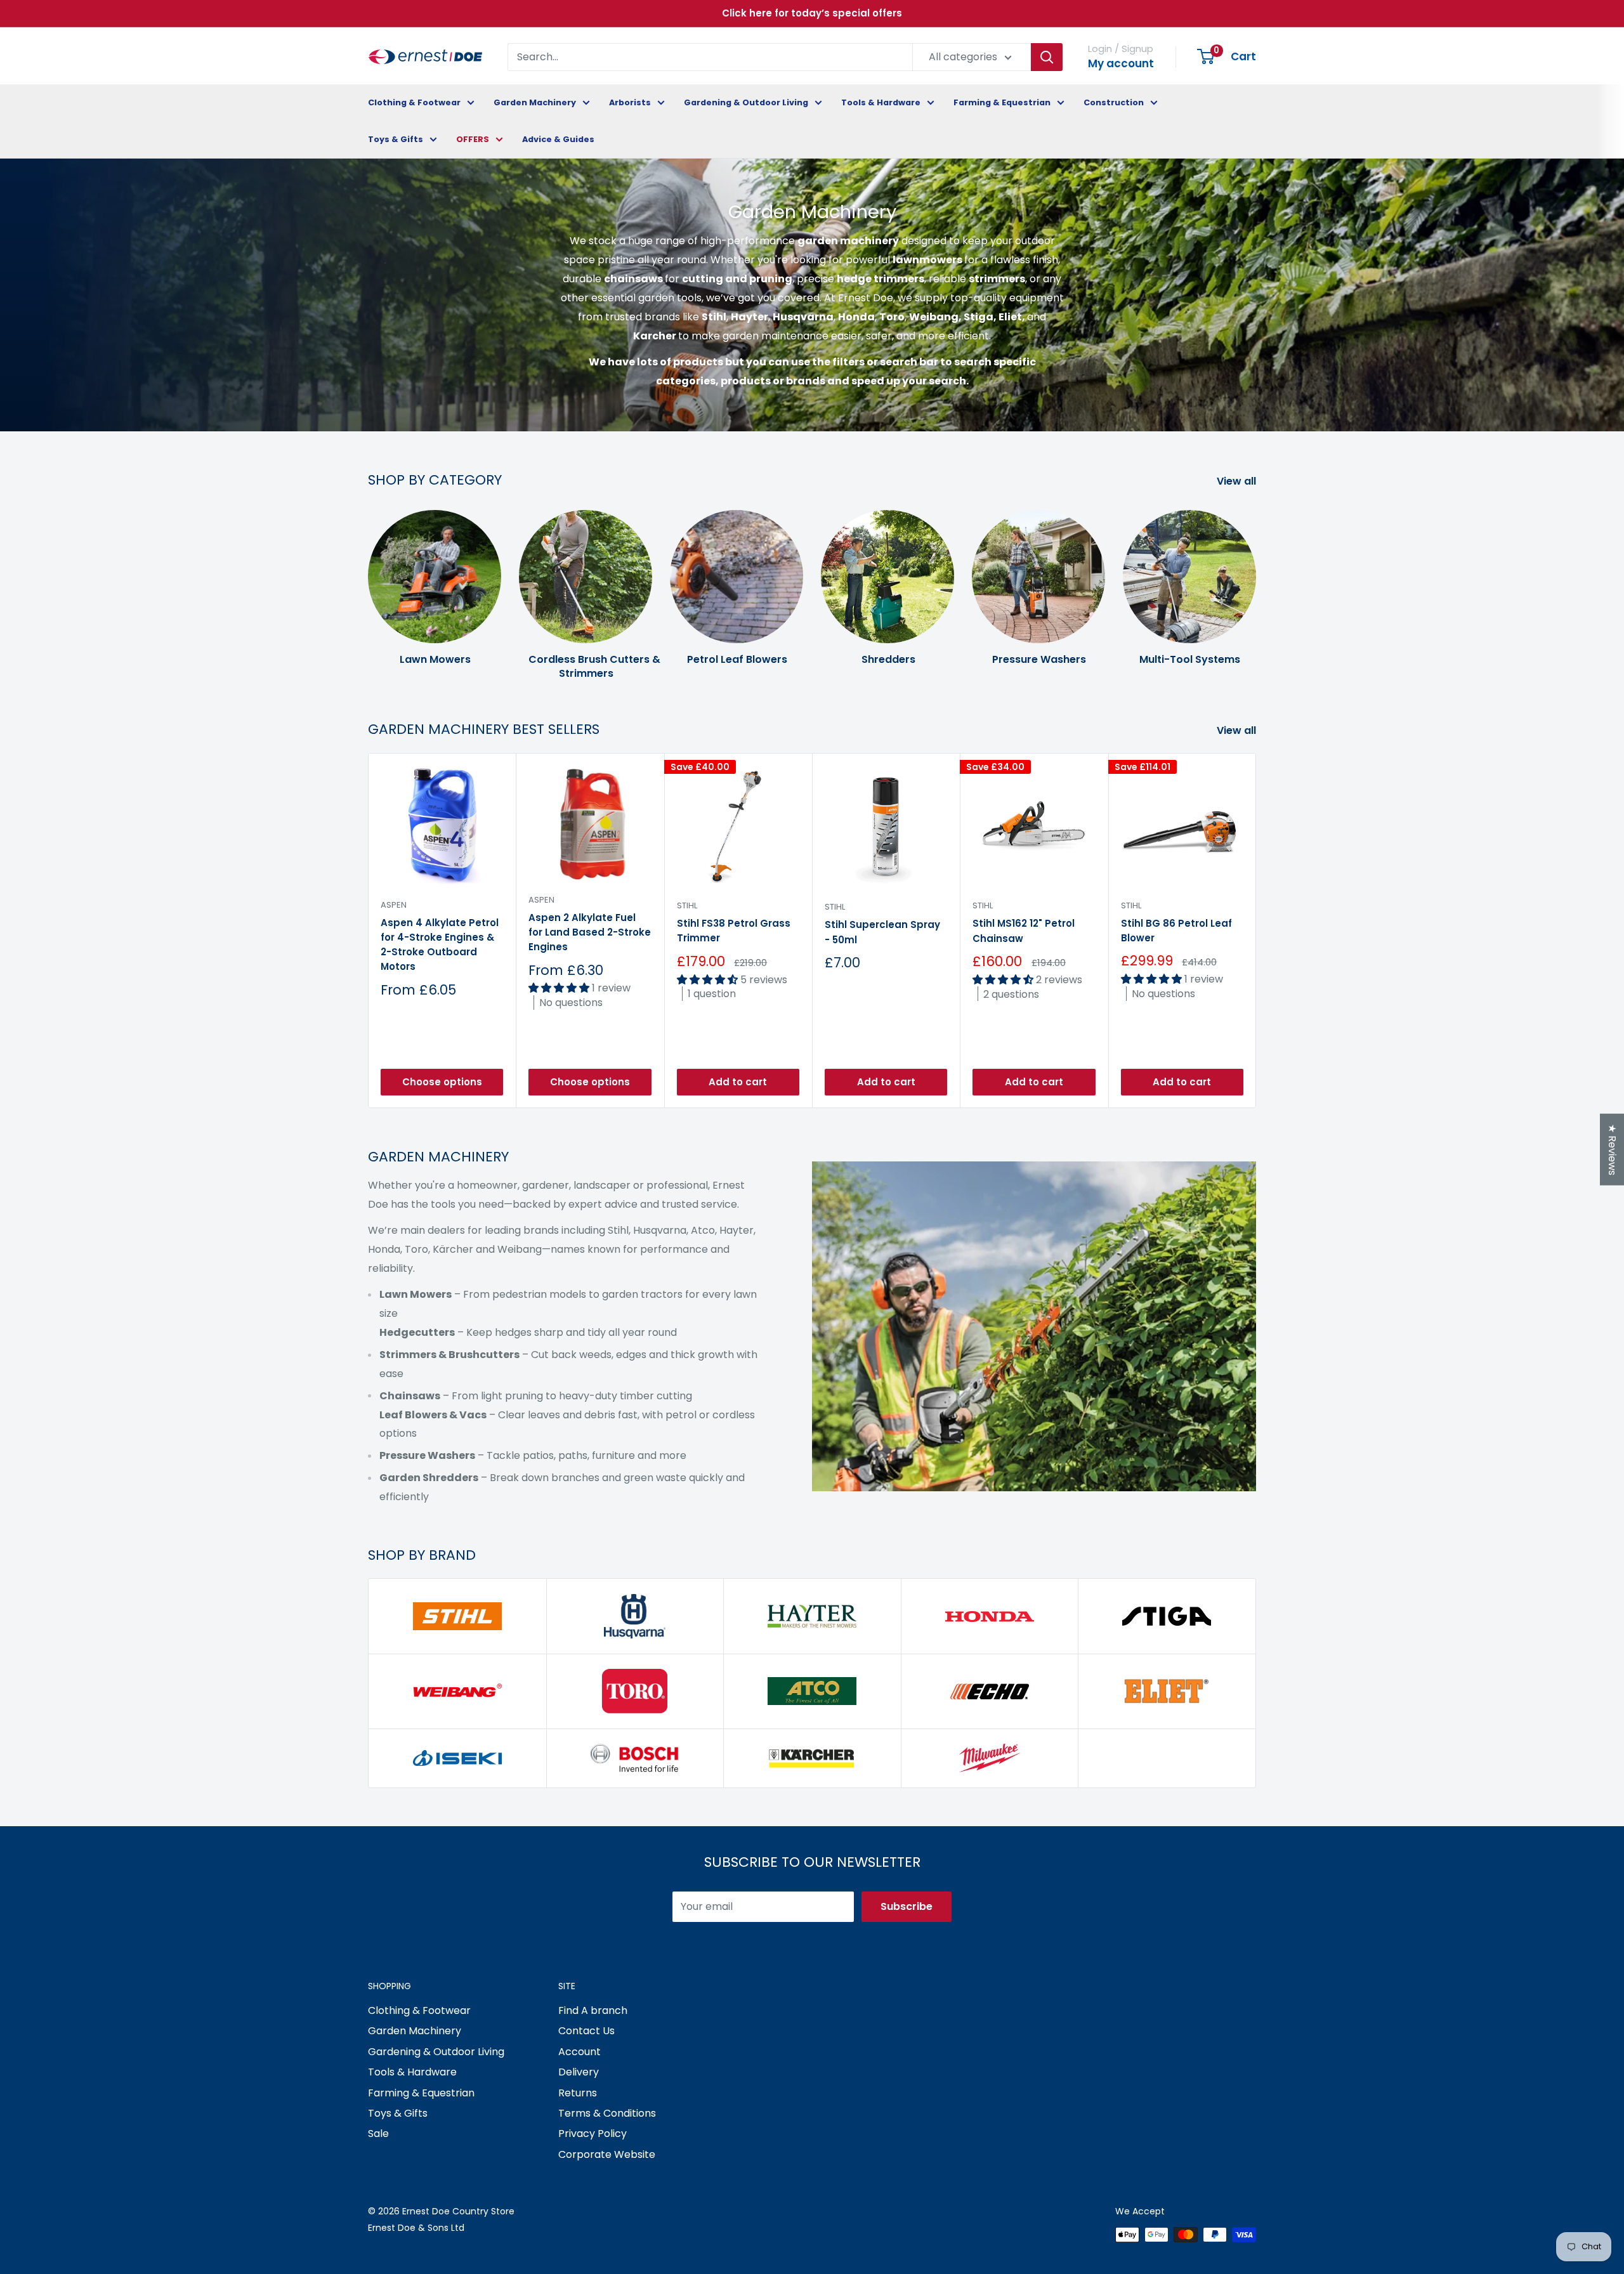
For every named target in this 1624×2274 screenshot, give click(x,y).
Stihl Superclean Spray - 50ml (882, 932)
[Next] (1256, 583)
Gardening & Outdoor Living (746, 102)
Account (580, 2052)
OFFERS (473, 139)
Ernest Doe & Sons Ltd (416, 2228)
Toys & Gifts (396, 139)
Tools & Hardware (881, 102)
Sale (378, 2134)
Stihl (687, 905)
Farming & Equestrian (1002, 102)
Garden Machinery (535, 102)
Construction (1114, 102)
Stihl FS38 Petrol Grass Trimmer (734, 931)
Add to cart (738, 1082)
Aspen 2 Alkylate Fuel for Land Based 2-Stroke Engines (590, 932)
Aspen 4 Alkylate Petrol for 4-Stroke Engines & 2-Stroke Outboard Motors (440, 945)
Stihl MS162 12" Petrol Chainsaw (1024, 931)
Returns (578, 2093)
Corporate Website (607, 2154)
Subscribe (907, 1906)
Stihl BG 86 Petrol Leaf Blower (1176, 931)
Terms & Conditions (607, 2113)
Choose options (442, 1082)
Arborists (630, 102)
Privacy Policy (593, 2134)
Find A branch (593, 2010)
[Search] (1047, 57)
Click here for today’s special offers (812, 13)
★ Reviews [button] (1612, 1149)
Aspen (394, 905)
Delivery (579, 2072)
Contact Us (586, 2031)
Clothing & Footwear (414, 102)
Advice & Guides (558, 139)
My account (1121, 63)
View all (1238, 481)
